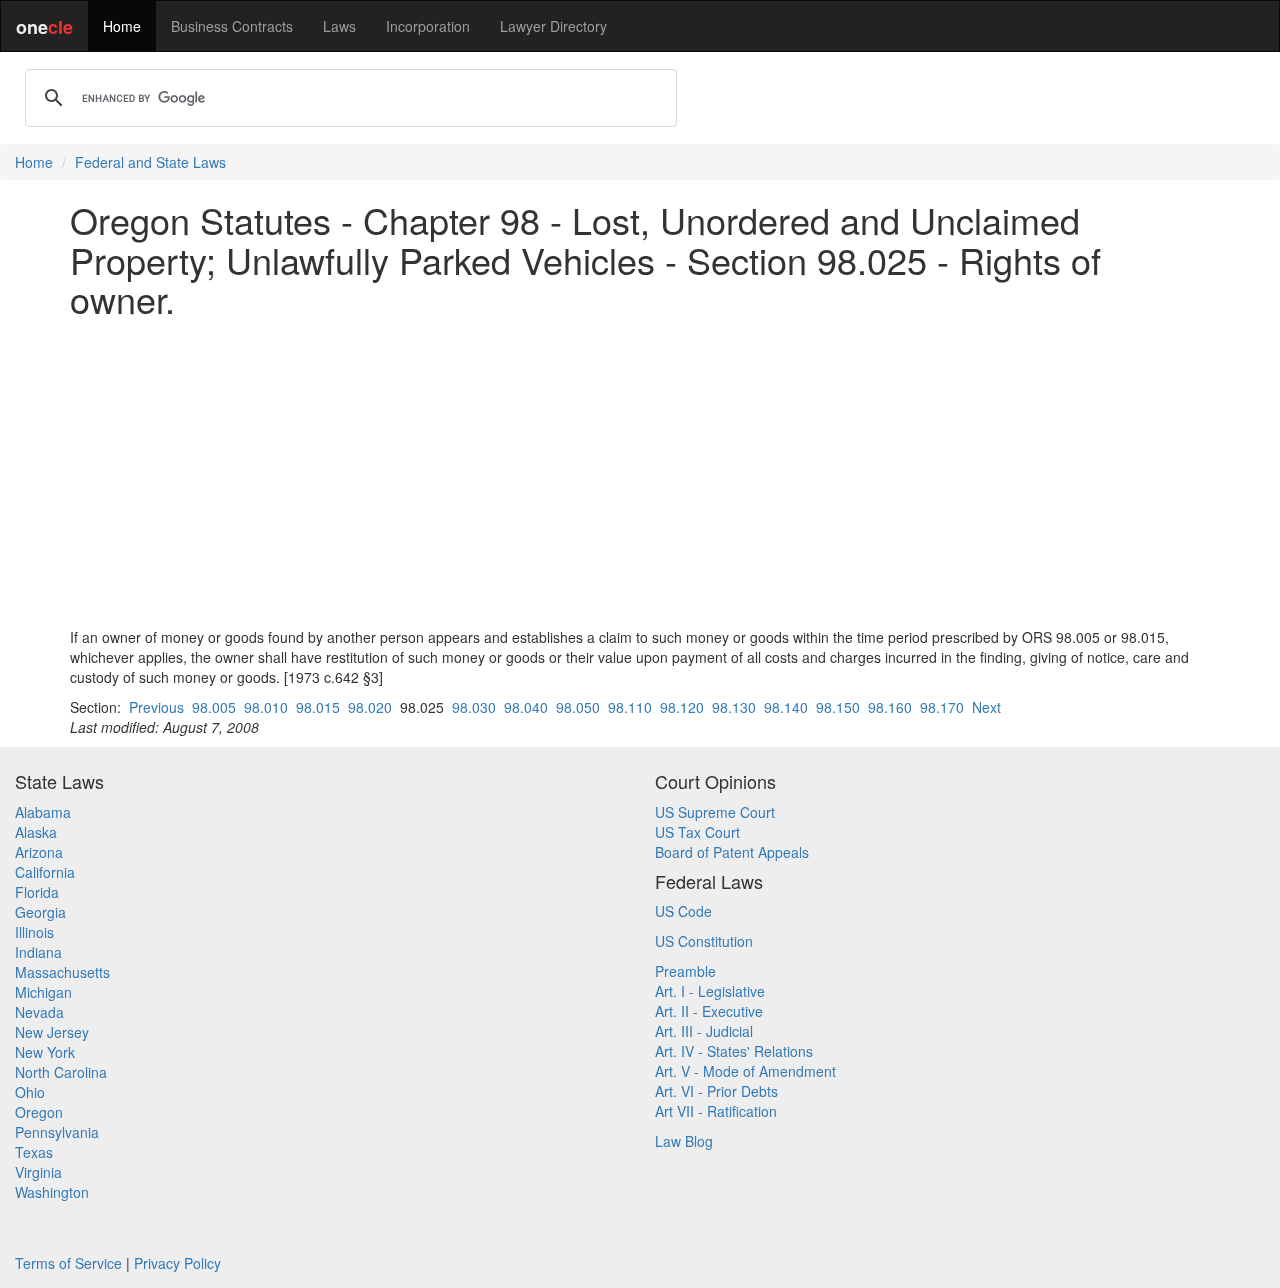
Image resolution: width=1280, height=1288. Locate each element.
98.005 (214, 707)
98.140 (786, 707)
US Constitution (704, 941)
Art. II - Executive (709, 1011)
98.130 (734, 707)
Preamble (685, 971)
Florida (37, 892)
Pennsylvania (57, 1132)
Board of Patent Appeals (732, 852)
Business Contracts (232, 26)
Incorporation (428, 26)
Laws (339, 26)
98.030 (474, 707)
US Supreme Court (715, 812)
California (45, 872)
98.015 (318, 707)
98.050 (578, 707)
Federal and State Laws (150, 162)
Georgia (40, 912)
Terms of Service (68, 1263)
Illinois (34, 932)
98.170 (942, 707)
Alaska (36, 832)
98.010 (266, 707)
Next (986, 707)
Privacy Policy (177, 1263)
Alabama (43, 812)
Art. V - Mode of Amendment (745, 1071)
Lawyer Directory (553, 26)
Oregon (39, 1112)
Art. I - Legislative (710, 991)
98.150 (838, 707)
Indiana (38, 952)
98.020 (370, 707)
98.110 (630, 707)
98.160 (890, 707)
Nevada (39, 1012)
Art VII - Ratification (716, 1111)
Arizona (39, 852)
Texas (34, 1152)
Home (122, 26)
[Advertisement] (640, 473)
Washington (52, 1192)
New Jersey (52, 1032)
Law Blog (684, 1141)
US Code (683, 911)
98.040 (526, 707)
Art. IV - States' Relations (734, 1051)
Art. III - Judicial (704, 1031)
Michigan (43, 992)
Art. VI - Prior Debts (716, 1091)
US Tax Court (697, 832)
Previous (156, 707)
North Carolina (61, 1072)
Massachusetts (62, 972)
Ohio (30, 1092)
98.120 (682, 707)
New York (45, 1052)
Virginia (38, 1172)
